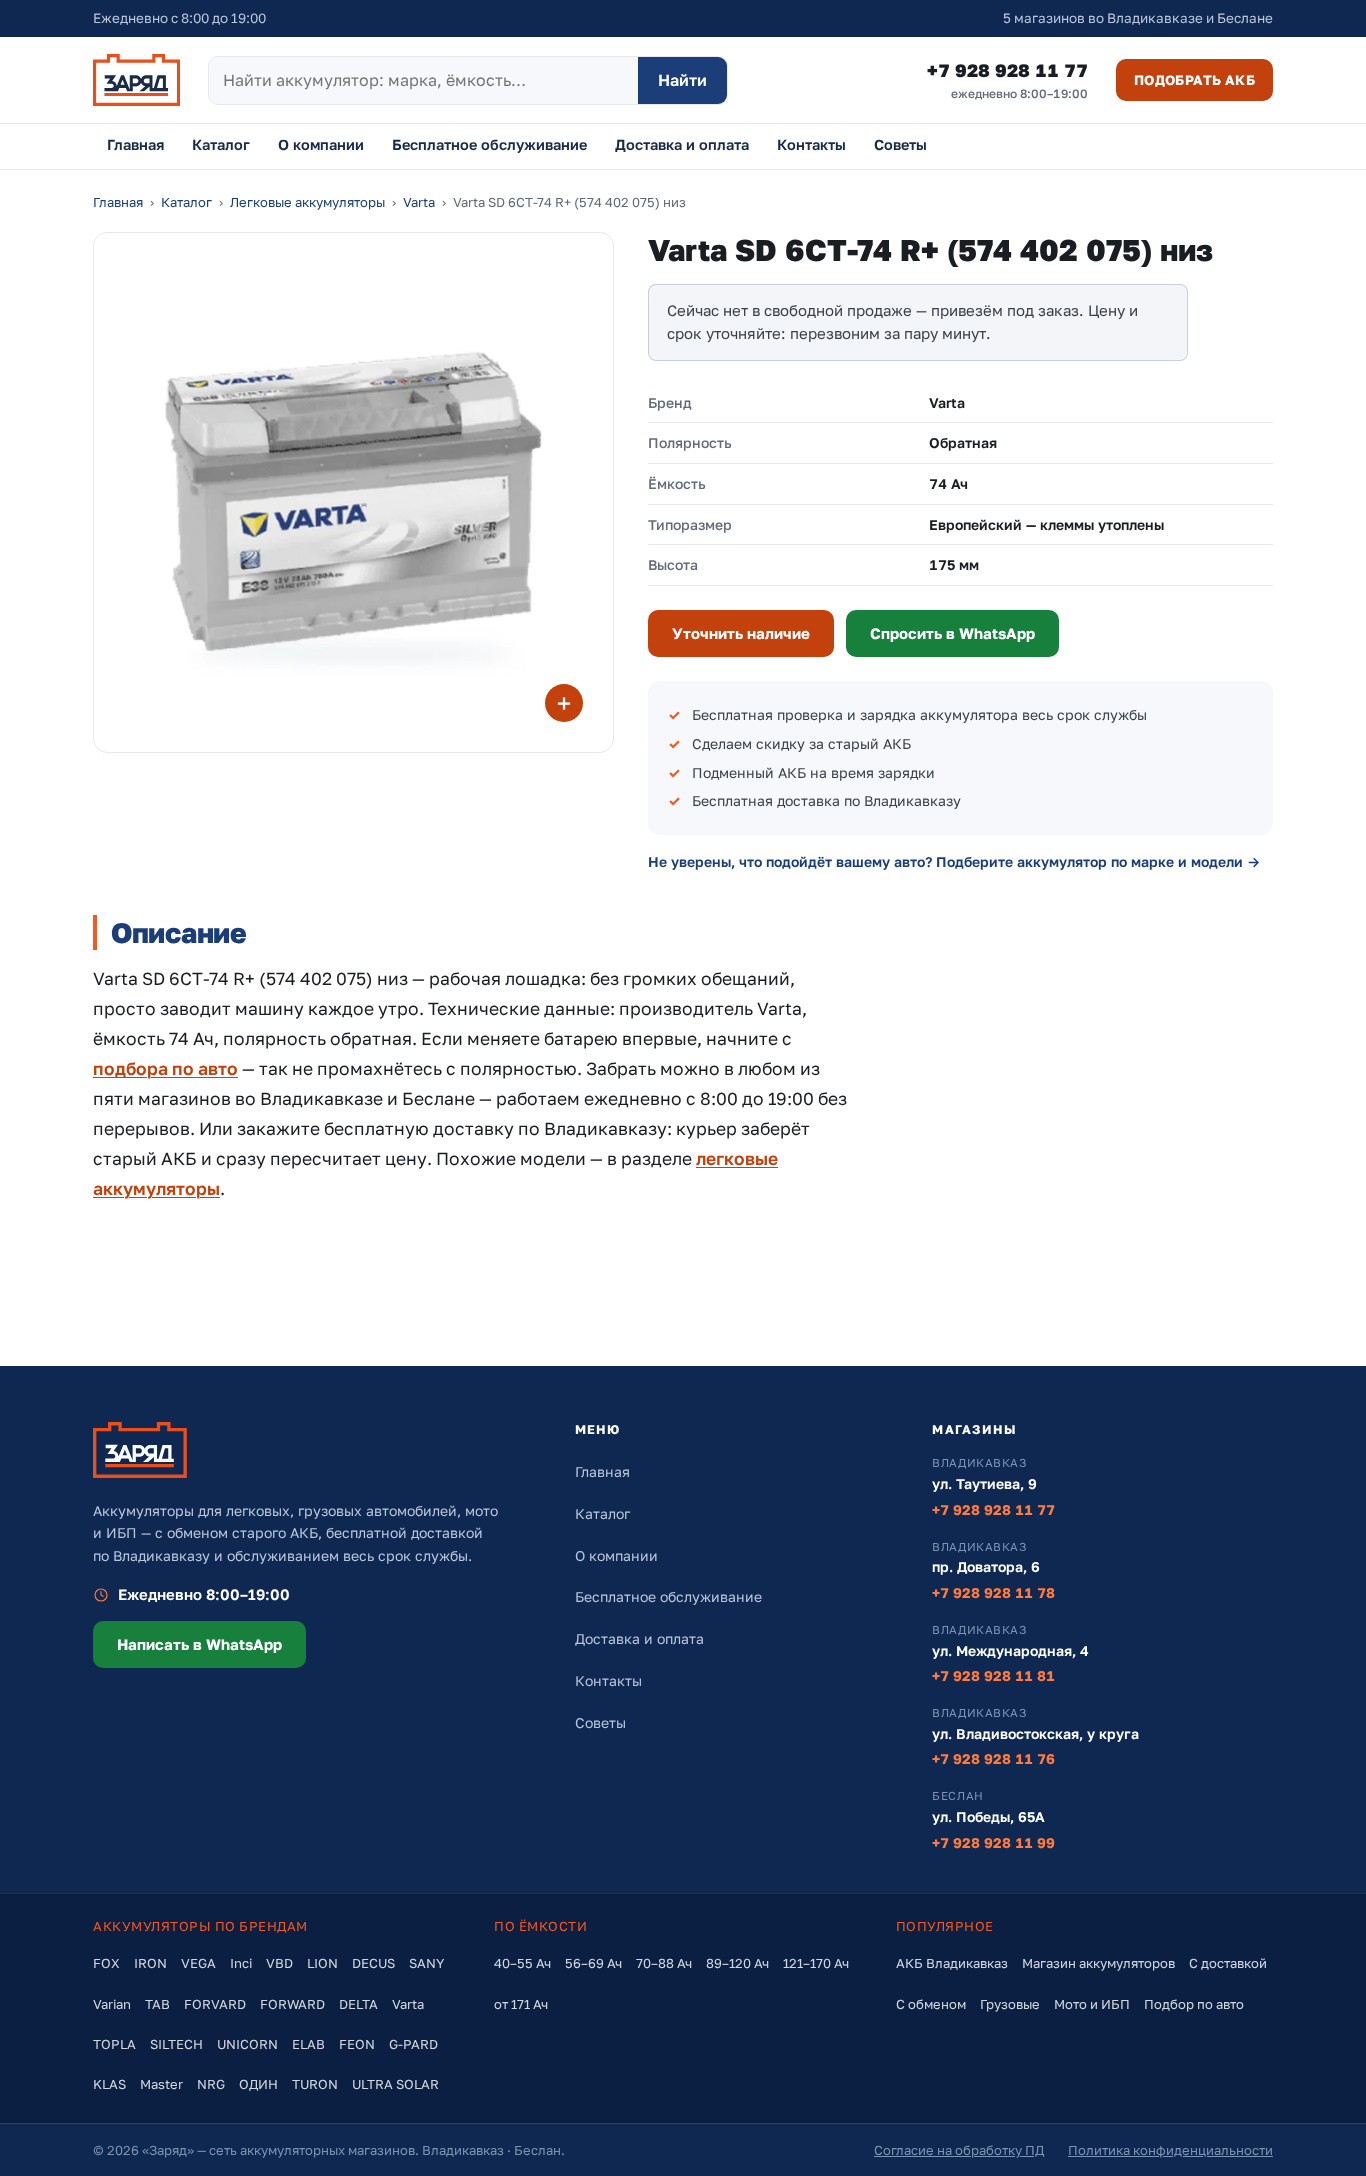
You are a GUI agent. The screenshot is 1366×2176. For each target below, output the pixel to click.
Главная (135, 144)
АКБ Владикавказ (952, 1963)
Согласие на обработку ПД (959, 2150)
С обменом (931, 2004)
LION (322, 1963)
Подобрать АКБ (1194, 80)
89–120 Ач (737, 1963)
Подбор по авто (1194, 2004)
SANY (426, 1963)
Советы (900, 144)
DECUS (373, 1963)
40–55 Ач (522, 1963)
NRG (211, 2084)
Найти (682, 80)
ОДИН (258, 2084)
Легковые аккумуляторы (307, 202)
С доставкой (1228, 1963)
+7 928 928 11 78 (993, 1592)
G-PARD (413, 2044)
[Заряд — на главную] (136, 80)
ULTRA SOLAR (395, 2084)
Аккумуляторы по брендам (200, 1926)
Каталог (221, 144)
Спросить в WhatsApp (952, 633)
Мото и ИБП (1092, 2004)
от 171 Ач (521, 2004)
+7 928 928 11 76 (993, 1758)
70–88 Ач (664, 1963)
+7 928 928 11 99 (993, 1842)
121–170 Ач (816, 1963)
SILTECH (176, 2044)
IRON (150, 1963)
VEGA (198, 1963)
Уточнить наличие (741, 633)
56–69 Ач (593, 1963)
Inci (241, 1963)
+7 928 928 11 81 (993, 1675)
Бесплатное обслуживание (489, 144)
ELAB (308, 2044)
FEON (357, 2044)
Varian (112, 2004)
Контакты (811, 144)
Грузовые (1010, 2004)
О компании (321, 144)
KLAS (109, 2084)
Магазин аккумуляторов (1098, 1963)
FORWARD (292, 2004)
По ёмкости (540, 1926)
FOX (106, 1963)
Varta (419, 202)
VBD (279, 1963)
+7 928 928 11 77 (1007, 80)
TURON (315, 2084)
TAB (157, 2004)
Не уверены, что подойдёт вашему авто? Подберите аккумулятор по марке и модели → (954, 861)
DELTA (358, 2004)
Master (161, 2084)
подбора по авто (165, 1068)
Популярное (945, 1926)
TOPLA (114, 2044)
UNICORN (247, 2044)
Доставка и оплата (682, 144)
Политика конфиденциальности (1170, 2150)
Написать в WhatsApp (199, 1644)
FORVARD (215, 2004)
